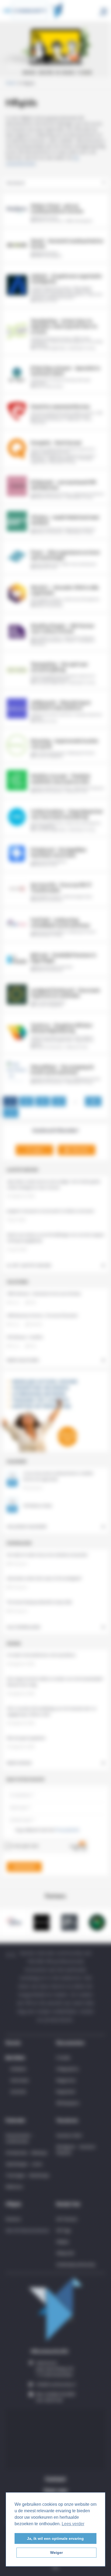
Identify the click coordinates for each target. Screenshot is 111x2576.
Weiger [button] (56, 2553)
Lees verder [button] (73, 2524)
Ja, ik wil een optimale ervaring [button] (55, 2538)
